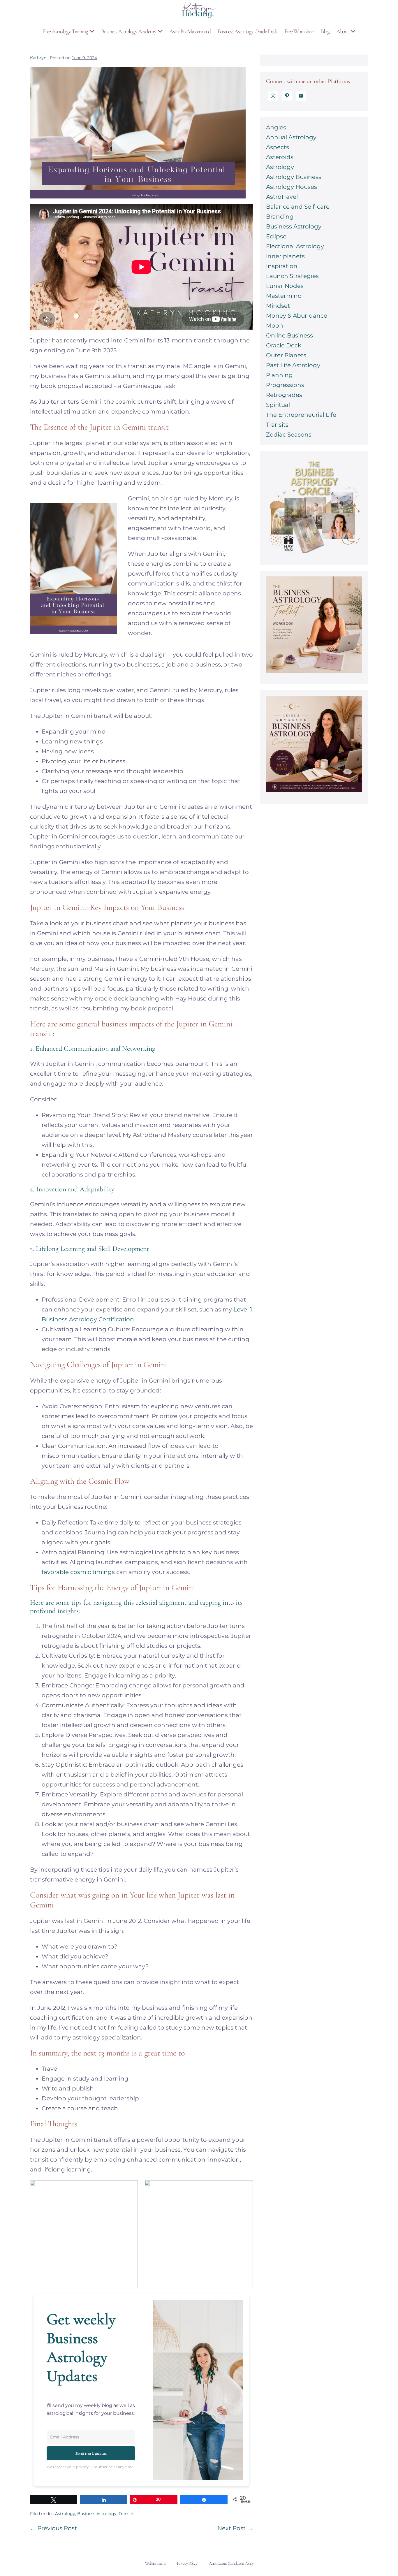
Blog (325, 31)
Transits (126, 2514)
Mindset (278, 306)
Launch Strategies (292, 276)
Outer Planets (286, 355)
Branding (280, 217)
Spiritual (278, 405)
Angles (276, 127)
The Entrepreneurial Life (301, 415)
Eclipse (276, 236)
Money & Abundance (297, 316)
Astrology (65, 2514)
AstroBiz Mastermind (190, 31)
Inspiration (282, 266)
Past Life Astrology (293, 365)
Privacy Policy (187, 2563)
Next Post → (235, 2528)
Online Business (289, 335)
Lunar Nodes (285, 286)
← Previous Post (53, 2528)
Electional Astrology (295, 246)
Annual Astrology (291, 137)
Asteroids (280, 157)
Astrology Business (294, 177)
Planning (279, 375)
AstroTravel (282, 197)
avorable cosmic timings (80, 1572)
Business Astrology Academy (129, 31)
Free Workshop (299, 31)
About (343, 31)
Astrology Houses (292, 187)
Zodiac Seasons (289, 435)
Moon (275, 326)
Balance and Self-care (298, 207)
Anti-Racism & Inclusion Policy (231, 2563)
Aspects (278, 147)
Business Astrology (97, 2514)
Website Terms (155, 2563)
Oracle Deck (284, 345)
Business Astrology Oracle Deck (248, 31)
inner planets (285, 256)
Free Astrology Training (66, 31)
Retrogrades (284, 395)
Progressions (285, 385)
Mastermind (284, 296)
